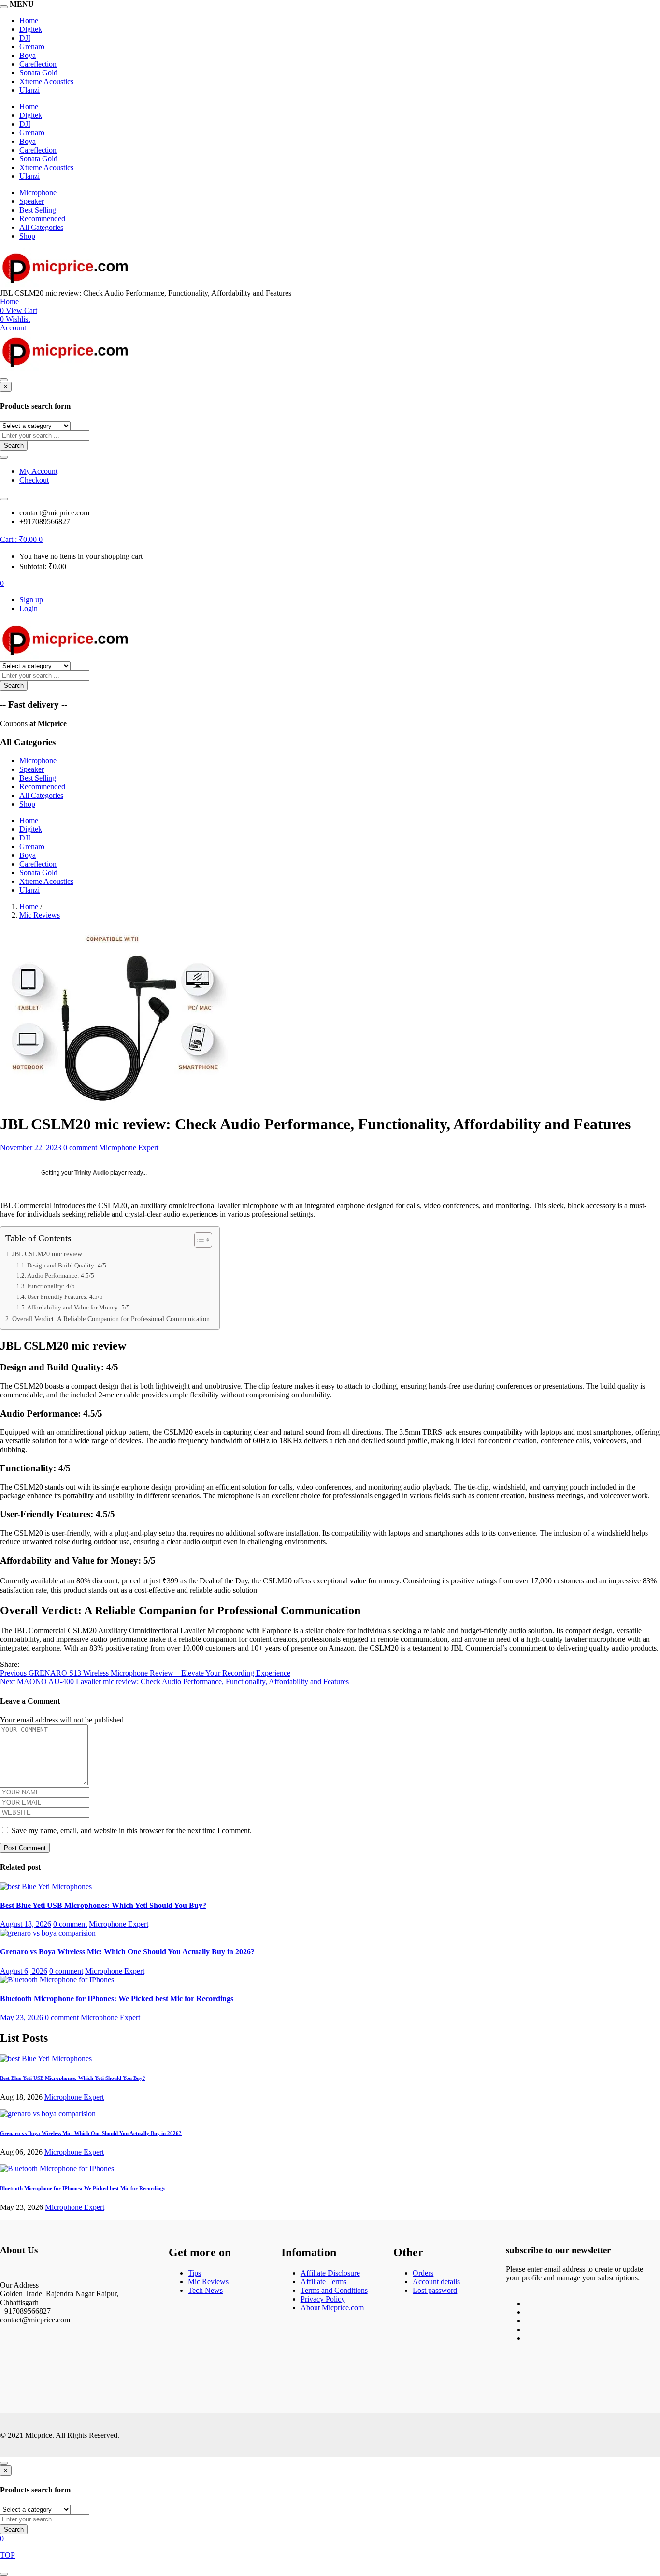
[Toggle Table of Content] (198, 1240)
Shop (27, 236)
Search (14, 446)
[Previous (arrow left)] (17, 1288)
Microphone (38, 192)
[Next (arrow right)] (643, 1288)
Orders (423, 2273)
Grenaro (32, 47)
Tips (194, 2273)
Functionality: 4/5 (51, 1286)
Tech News (205, 2290)
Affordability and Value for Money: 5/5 (79, 1307)
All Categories (41, 227)
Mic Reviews (40, 915)
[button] (21, 539)
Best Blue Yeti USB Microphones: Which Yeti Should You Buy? (103, 1905)
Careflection (38, 64)
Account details (436, 2282)
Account (13, 328)
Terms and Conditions (334, 2290)
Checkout (34, 480)
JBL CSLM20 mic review (47, 1254)
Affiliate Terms (323, 2282)
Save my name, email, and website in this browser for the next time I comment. (132, 1830)
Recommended (42, 219)
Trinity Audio (92, 1173)
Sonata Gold (38, 73)
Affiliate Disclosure (330, 2273)
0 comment (80, 1147)
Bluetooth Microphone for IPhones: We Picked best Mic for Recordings (117, 1999)
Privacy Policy (323, 2299)
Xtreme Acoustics (46, 81)
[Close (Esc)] (649, 11)
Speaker (32, 201)
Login (29, 608)
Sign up (31, 600)
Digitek (31, 29)
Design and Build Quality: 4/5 (67, 1265)
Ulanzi (29, 90)
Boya (28, 55)
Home (29, 107)
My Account (38, 471)
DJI (25, 38)
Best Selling (38, 210)
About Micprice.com (332, 2308)
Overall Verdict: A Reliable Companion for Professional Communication (111, 1319)
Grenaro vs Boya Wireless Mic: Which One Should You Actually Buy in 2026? (127, 1952)
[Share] (628, 11)
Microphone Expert (129, 1147)
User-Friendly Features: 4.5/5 (65, 1297)
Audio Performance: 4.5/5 (61, 1275)
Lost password (435, 2290)
